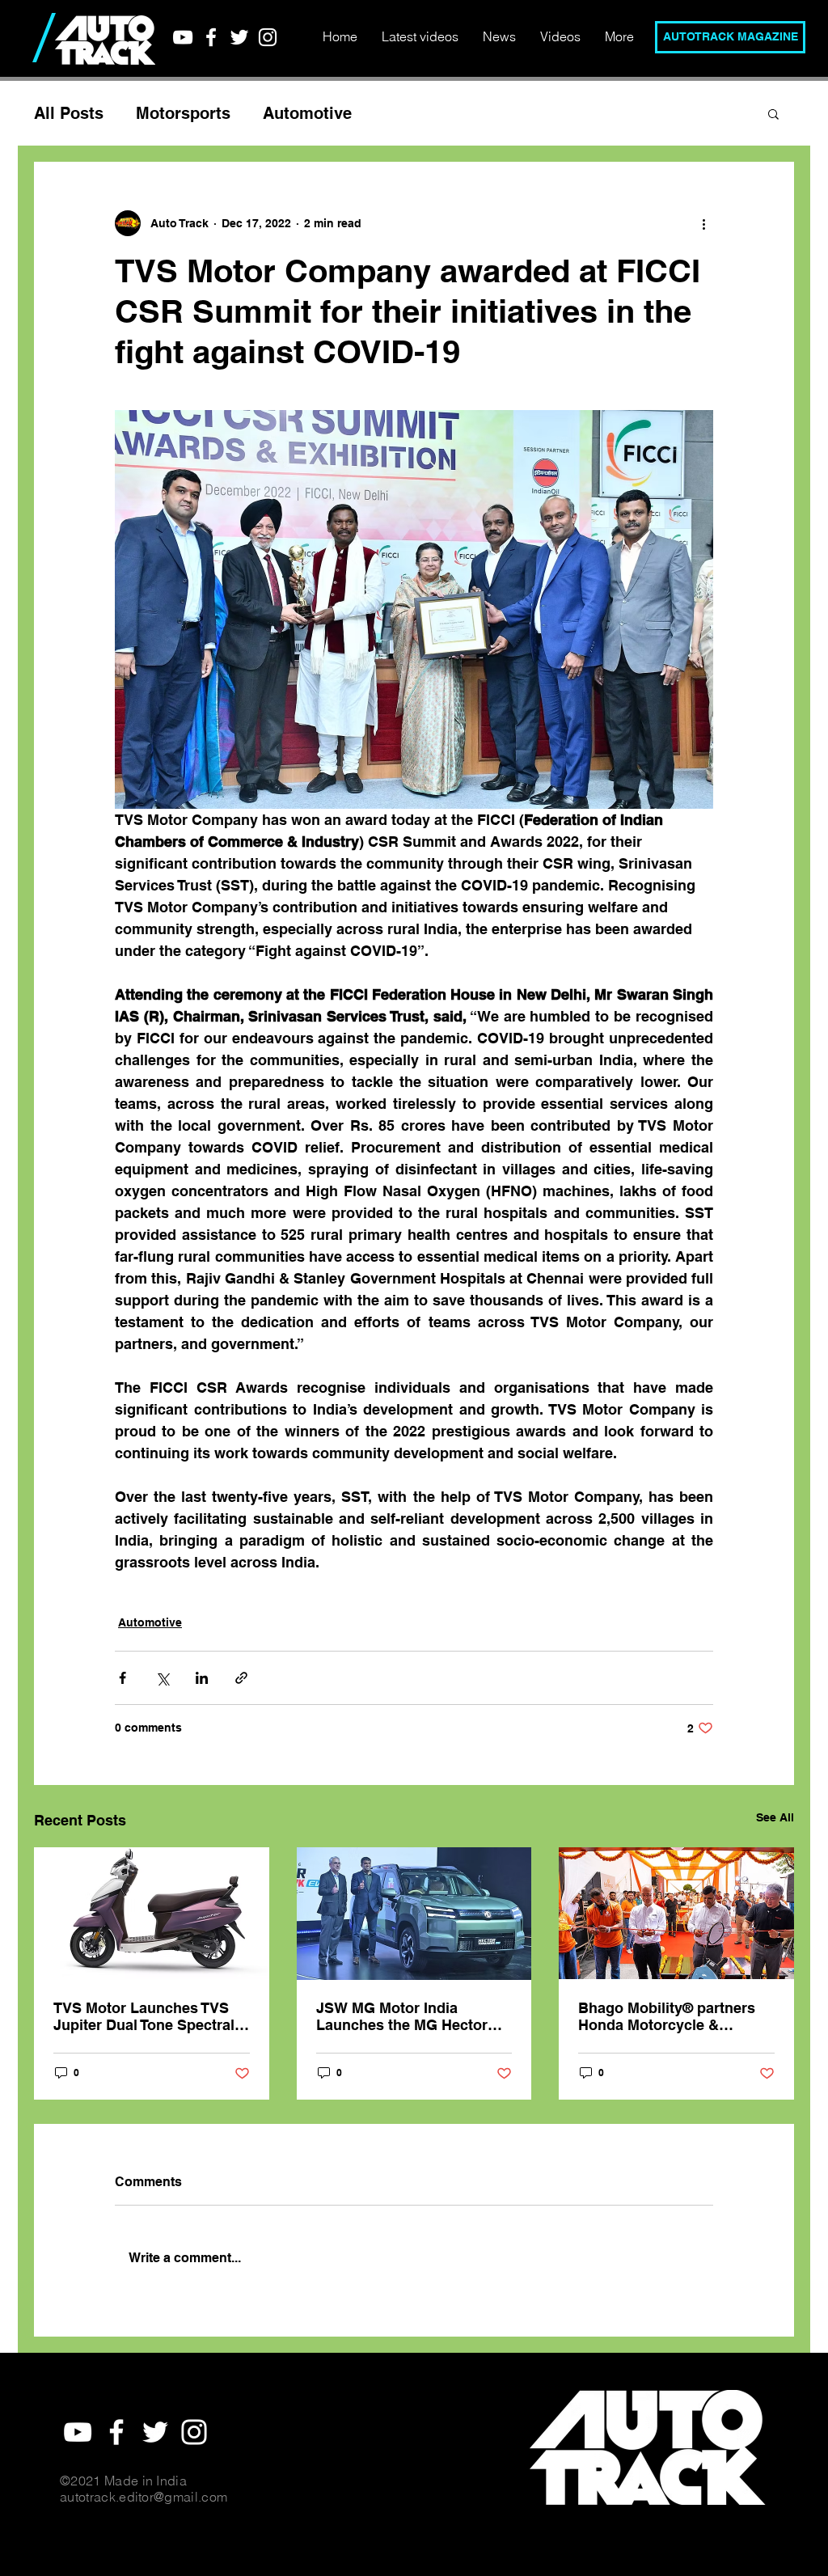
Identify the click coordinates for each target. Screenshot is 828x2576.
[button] (773, 113)
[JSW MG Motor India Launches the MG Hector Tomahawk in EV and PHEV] (414, 1914)
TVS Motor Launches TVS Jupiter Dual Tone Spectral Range (144, 2016)
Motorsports (183, 113)
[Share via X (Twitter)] (162, 1678)
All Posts (69, 113)
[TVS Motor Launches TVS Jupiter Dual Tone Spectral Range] (152, 1913)
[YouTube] (183, 37)
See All (775, 1817)
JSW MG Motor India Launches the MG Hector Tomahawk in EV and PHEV (410, 2016)
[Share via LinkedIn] (202, 1678)
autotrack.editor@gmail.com (144, 2497)
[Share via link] (241, 1678)
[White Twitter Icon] (239, 37)
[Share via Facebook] (123, 1678)
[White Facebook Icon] (211, 37)
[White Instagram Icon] (268, 37)
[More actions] (703, 223)
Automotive (307, 113)
